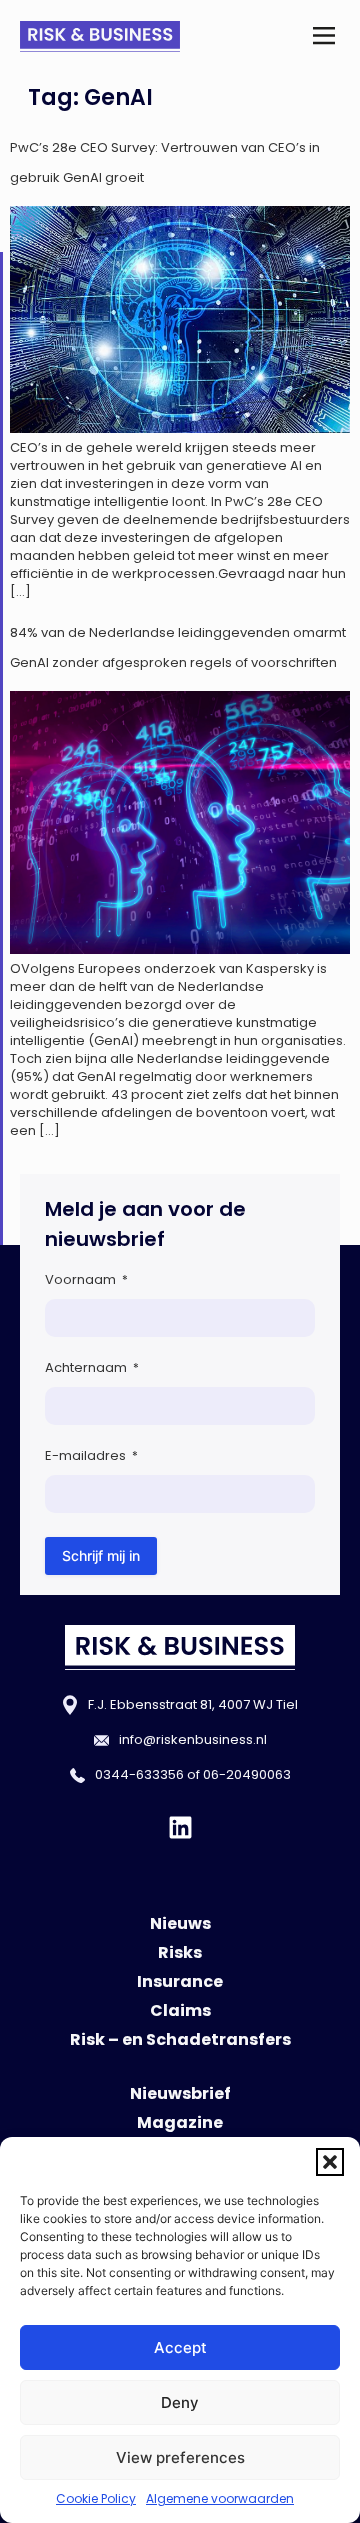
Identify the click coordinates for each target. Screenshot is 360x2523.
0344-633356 (139, 1774)
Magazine (180, 2122)
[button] (330, 2162)
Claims (180, 2010)
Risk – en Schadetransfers (180, 2039)
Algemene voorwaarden (220, 2498)
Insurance (180, 1981)
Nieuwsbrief (180, 2093)
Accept (180, 2347)
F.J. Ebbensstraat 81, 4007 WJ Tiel (193, 1704)
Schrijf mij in (101, 1555)
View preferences (180, 2457)
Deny (180, 2402)
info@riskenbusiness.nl (193, 1739)
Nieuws (180, 1923)
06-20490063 (247, 1774)
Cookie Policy (96, 2498)
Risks (180, 1952)
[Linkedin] (180, 1827)
